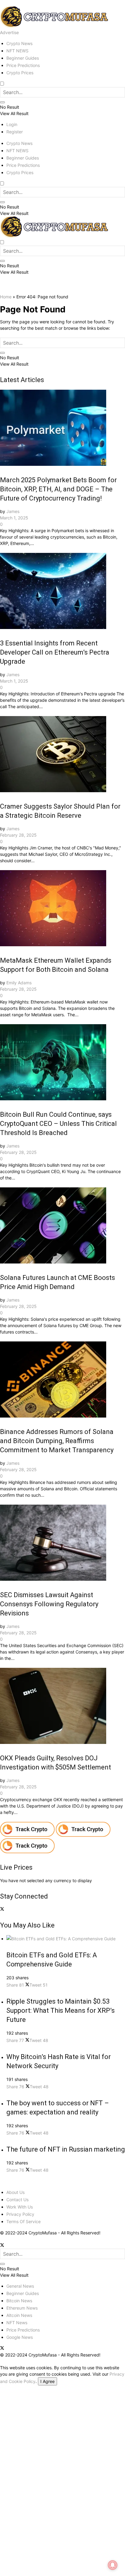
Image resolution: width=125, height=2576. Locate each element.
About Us (15, 2192)
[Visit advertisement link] (28, 1835)
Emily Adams (19, 983)
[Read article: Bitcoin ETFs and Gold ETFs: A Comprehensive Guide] (66, 1939)
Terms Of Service (24, 2221)
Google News (20, 2337)
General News (20, 2286)
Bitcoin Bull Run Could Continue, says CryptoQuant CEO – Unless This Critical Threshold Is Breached (58, 1124)
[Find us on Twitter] (2, 1909)
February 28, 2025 (18, 835)
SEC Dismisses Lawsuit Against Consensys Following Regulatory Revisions (49, 1604)
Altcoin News (19, 2315)
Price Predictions (23, 65)
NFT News (17, 2323)
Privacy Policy (20, 2214)
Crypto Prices (20, 73)
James (13, 511)
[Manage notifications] (113, 2565)
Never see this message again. (30, 2560)
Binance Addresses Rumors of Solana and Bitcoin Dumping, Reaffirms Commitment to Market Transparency (57, 1441)
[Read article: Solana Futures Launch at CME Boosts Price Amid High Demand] (62, 1226)
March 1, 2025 (14, 518)
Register (15, 132)
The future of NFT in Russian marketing (66, 2149)
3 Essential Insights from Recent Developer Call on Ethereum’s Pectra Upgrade (55, 652)
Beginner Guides (23, 58)
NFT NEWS (17, 51)
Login (12, 124)
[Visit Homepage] (55, 26)
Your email (10, 2435)
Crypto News (19, 43)
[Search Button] (2, 102)
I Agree (47, 2381)
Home (6, 297)
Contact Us (17, 2200)
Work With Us (20, 2207)
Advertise (9, 32)
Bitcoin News (19, 2301)
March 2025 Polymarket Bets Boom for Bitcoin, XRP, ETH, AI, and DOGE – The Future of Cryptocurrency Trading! (58, 489)
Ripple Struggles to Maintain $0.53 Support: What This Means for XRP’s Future (61, 2010)
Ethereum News (22, 2308)
